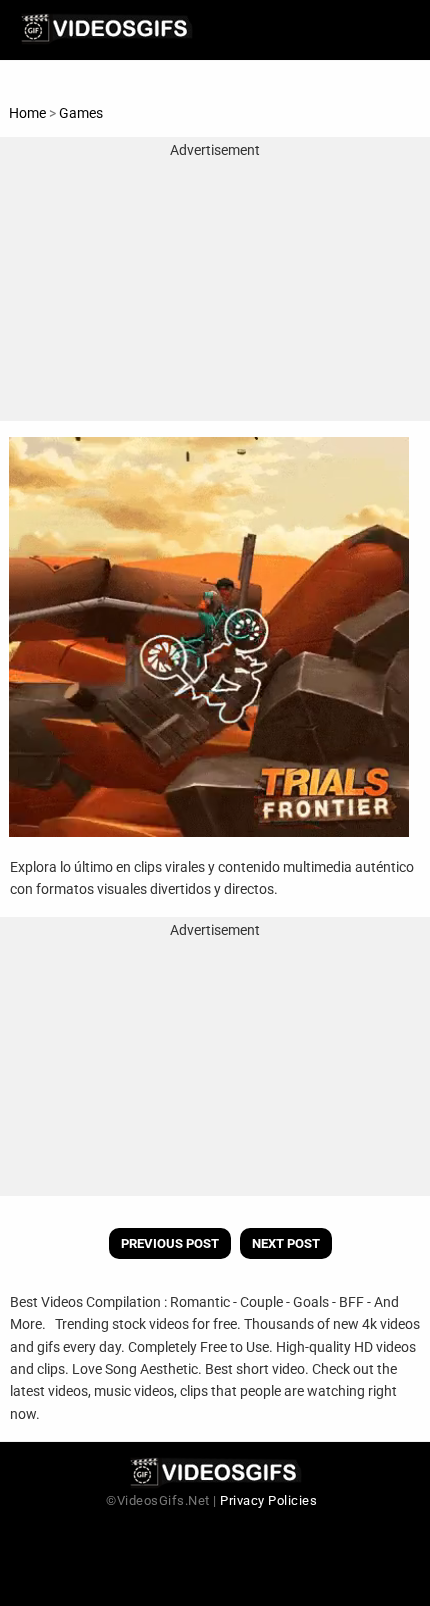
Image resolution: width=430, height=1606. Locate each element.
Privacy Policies (268, 1500)
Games (81, 113)
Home (27, 113)
